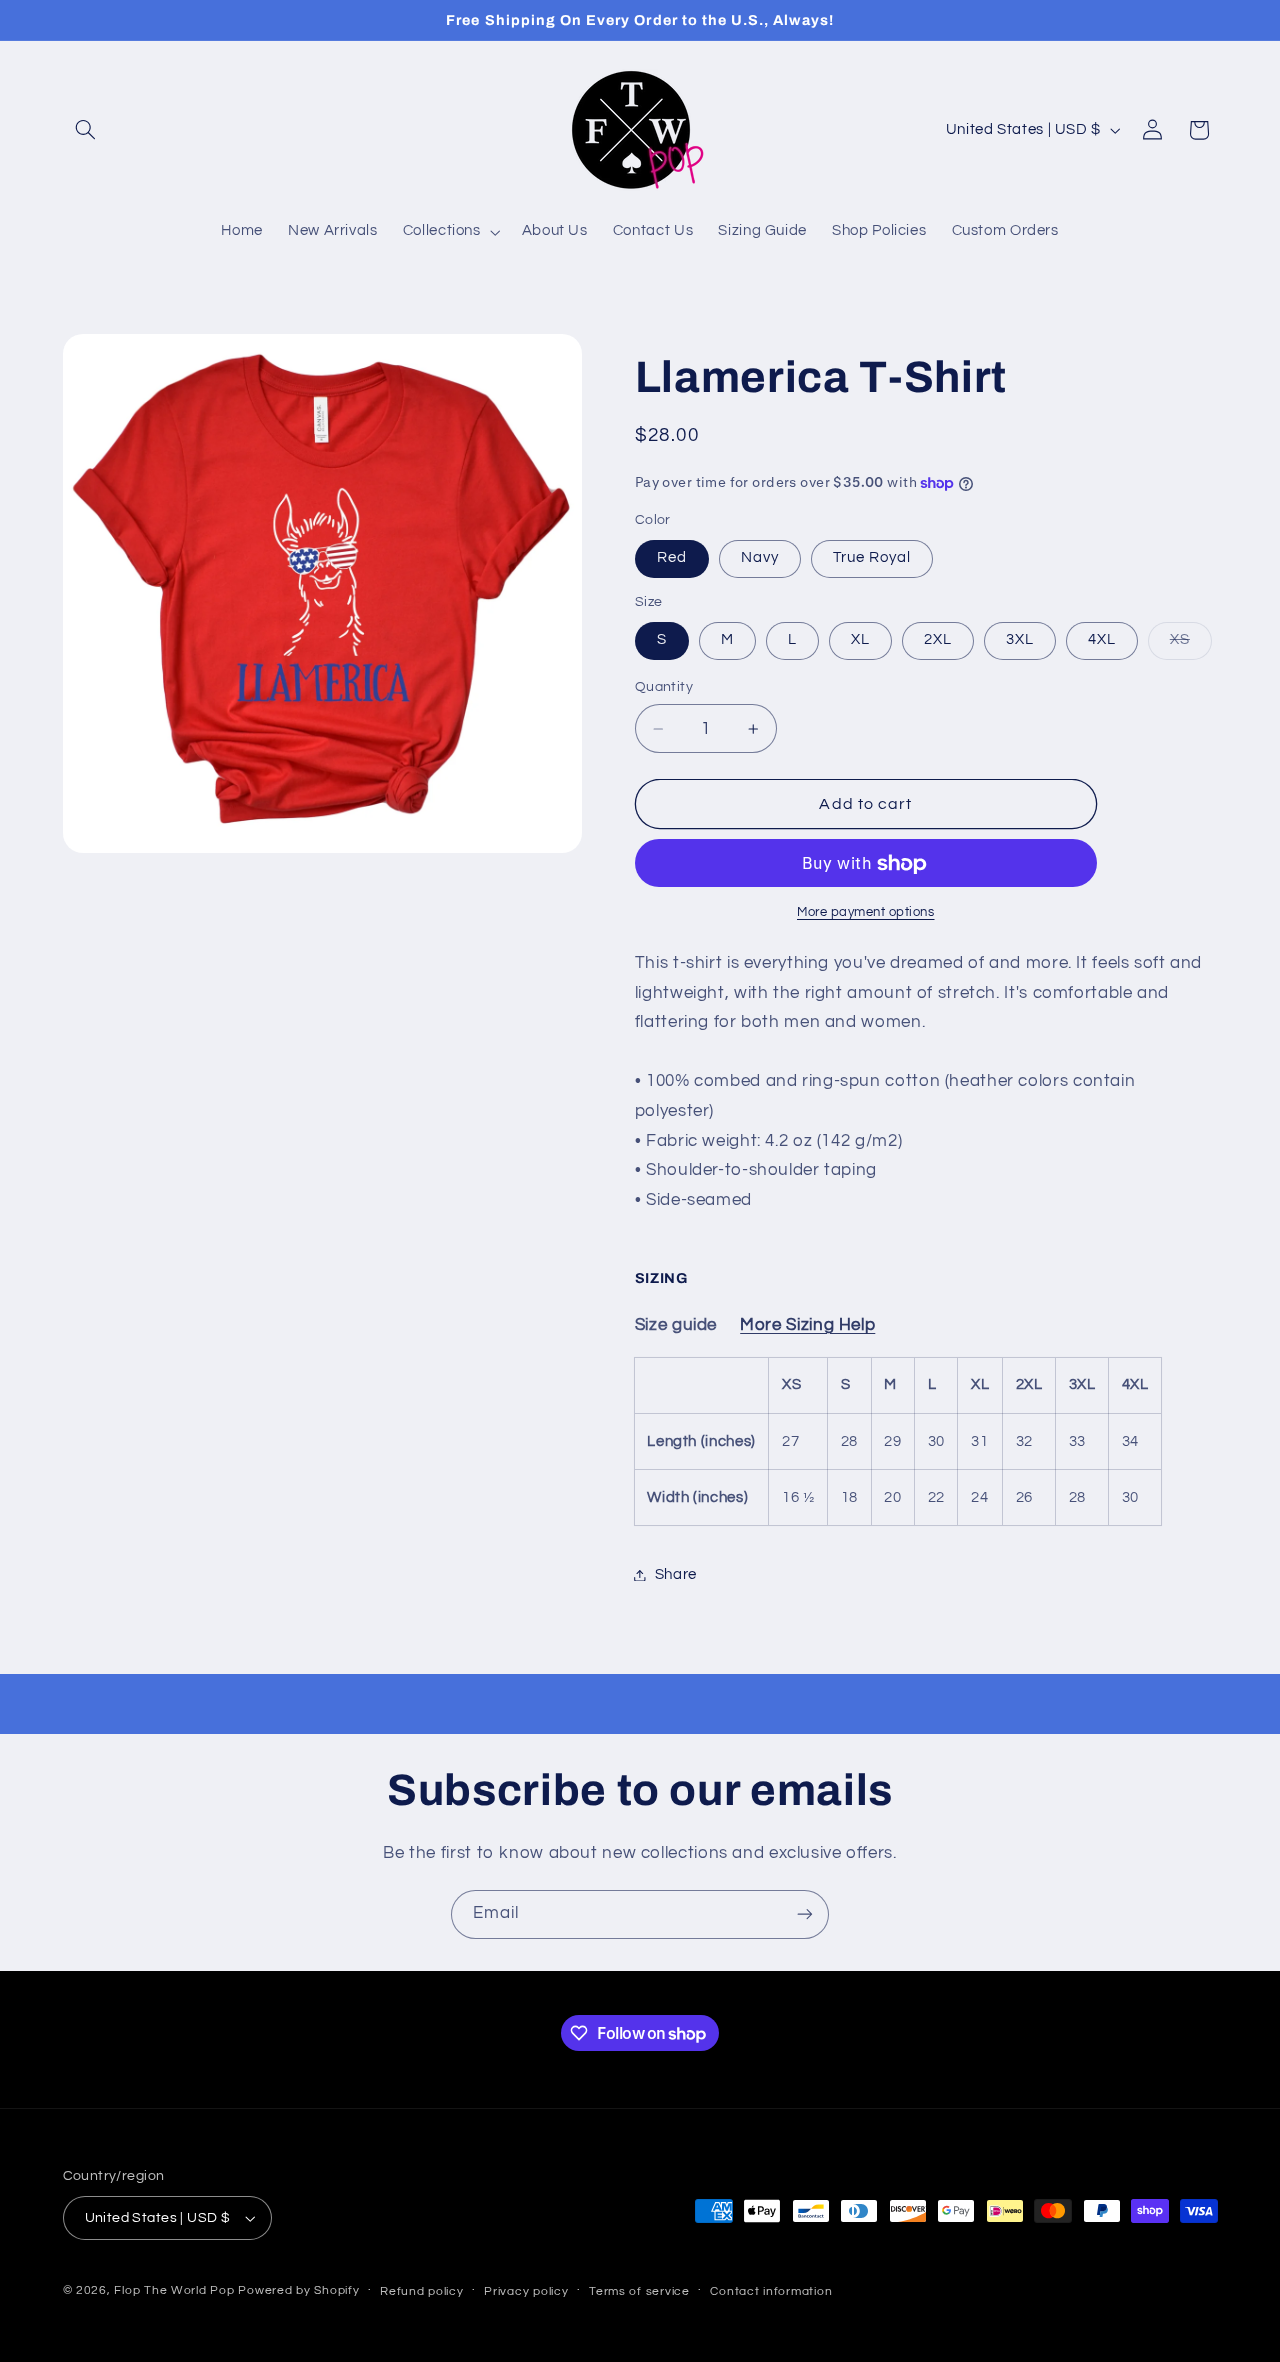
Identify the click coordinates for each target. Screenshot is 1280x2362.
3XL (1020, 640)
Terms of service (639, 2291)
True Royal (872, 558)
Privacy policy (526, 2291)
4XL (1102, 640)
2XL (938, 640)
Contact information (771, 2291)
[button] (86, 130)
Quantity (664, 688)
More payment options (866, 913)
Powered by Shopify (298, 2290)
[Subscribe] (805, 1914)
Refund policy (422, 2291)
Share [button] (676, 1574)
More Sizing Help (807, 1325)
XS (1191, 646)
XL (860, 640)
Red (672, 558)
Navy (760, 558)
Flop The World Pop (174, 2290)
